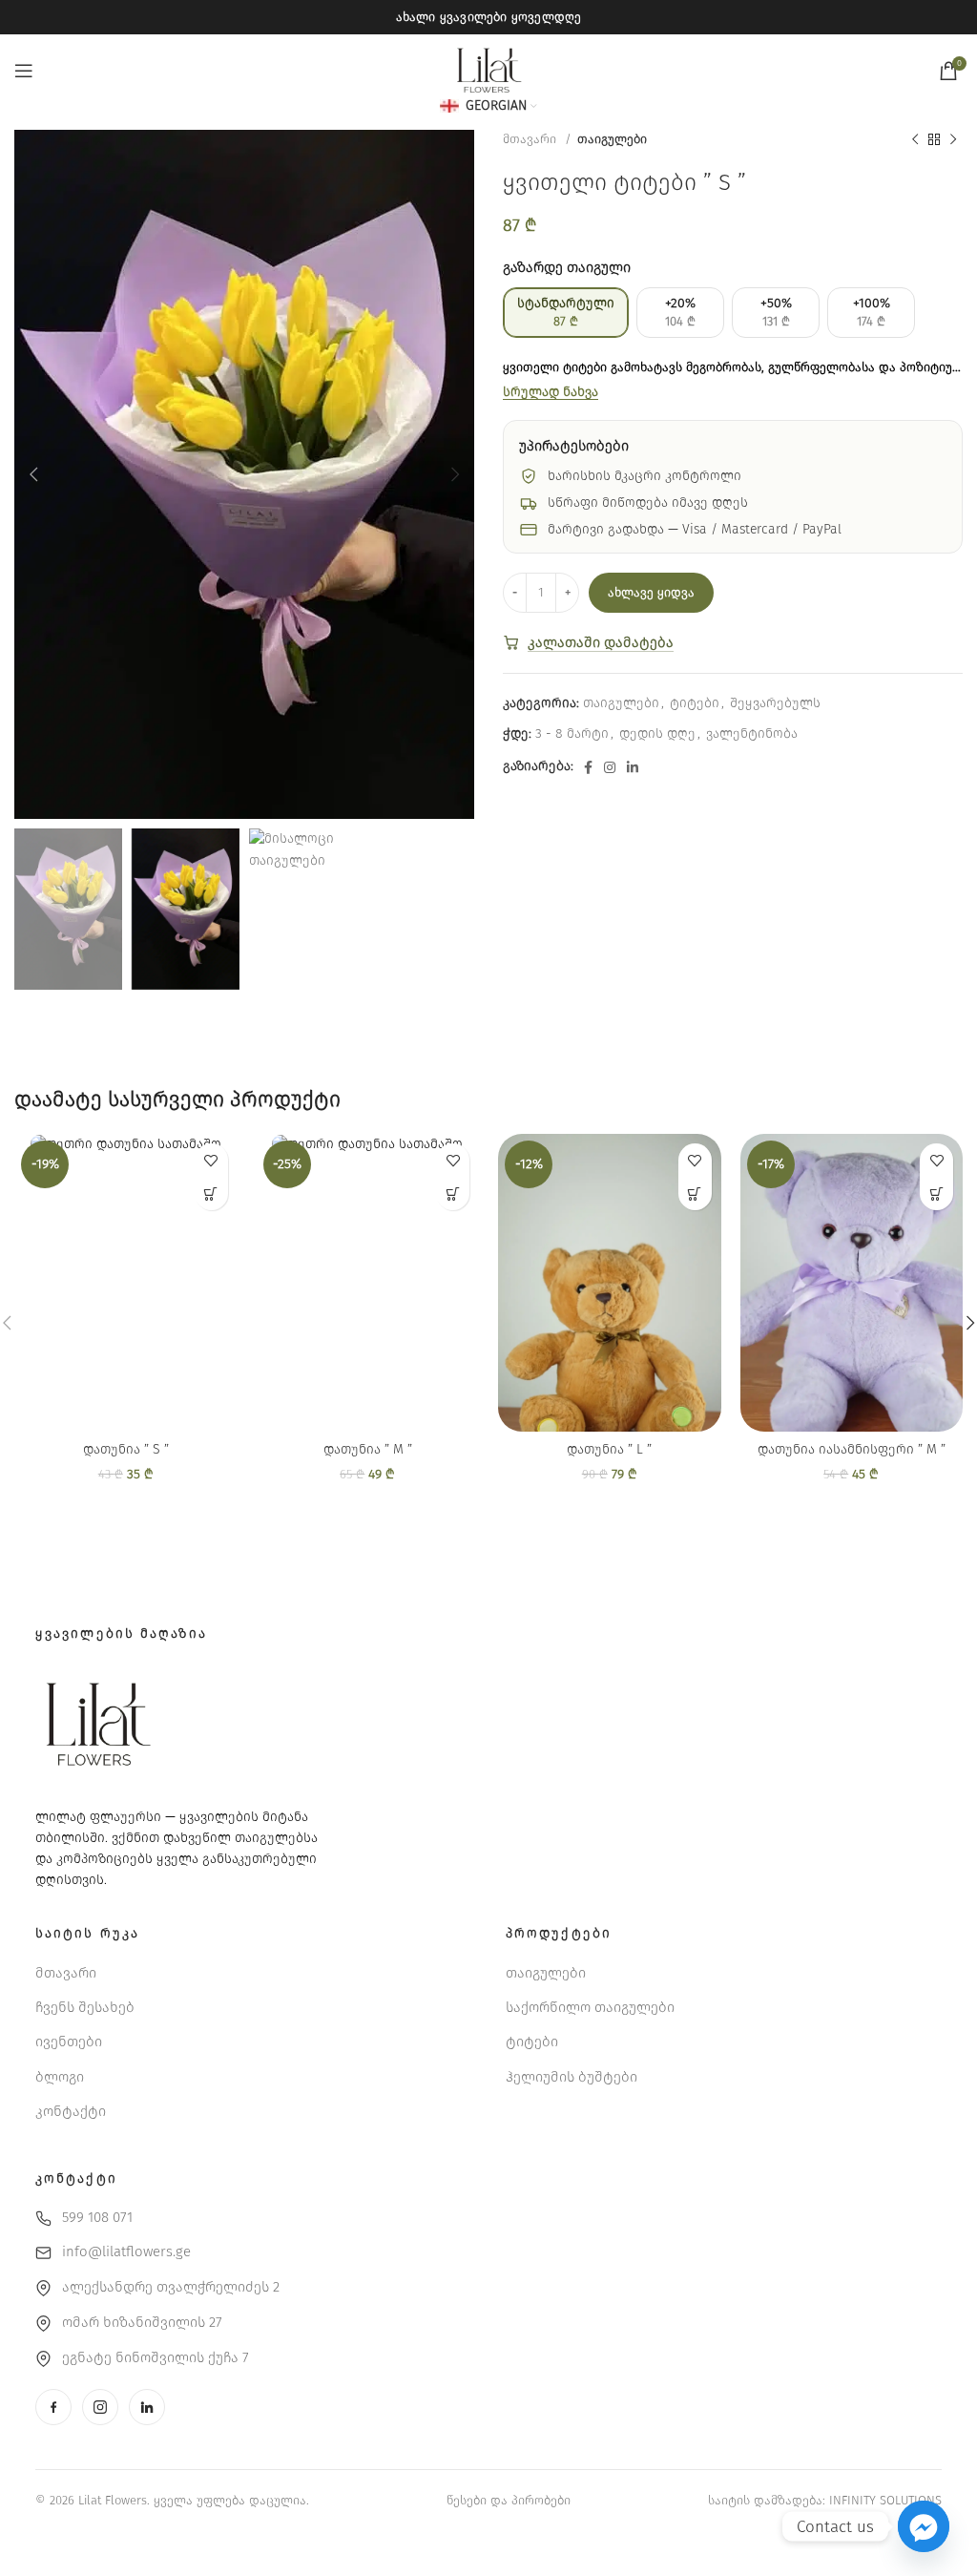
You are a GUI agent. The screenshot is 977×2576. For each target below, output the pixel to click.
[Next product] (953, 140)
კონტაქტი (71, 2111)
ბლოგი (60, 2077)
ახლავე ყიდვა (651, 592)
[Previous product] (915, 140)
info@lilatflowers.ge (126, 2251)
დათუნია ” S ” (126, 1449)
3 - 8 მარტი (572, 733)
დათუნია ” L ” (609, 1449)
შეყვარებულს (775, 703)
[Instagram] (100, 2407)
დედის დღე (657, 733)
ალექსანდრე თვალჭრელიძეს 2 (171, 2287)
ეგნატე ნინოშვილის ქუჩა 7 (156, 2357)
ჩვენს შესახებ (85, 2007)
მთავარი (531, 139)
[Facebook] (53, 2407)
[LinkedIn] (147, 2407)
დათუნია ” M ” (368, 1449)
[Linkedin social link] (633, 767)
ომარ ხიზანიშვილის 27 (142, 2322)
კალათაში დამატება (601, 642)
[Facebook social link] (588, 767)
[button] (211, 1194)
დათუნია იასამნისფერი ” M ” (852, 1449)
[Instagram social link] (610, 767)
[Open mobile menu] (24, 71)
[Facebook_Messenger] (924, 2526)
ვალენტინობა (752, 733)
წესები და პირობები (509, 2500)
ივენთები (69, 2042)
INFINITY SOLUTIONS (885, 2500)
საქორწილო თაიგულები (590, 2007)
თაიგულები (612, 139)
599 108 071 (97, 2217)
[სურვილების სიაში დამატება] (211, 1160)
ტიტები (695, 703)
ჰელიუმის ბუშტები (572, 2077)
